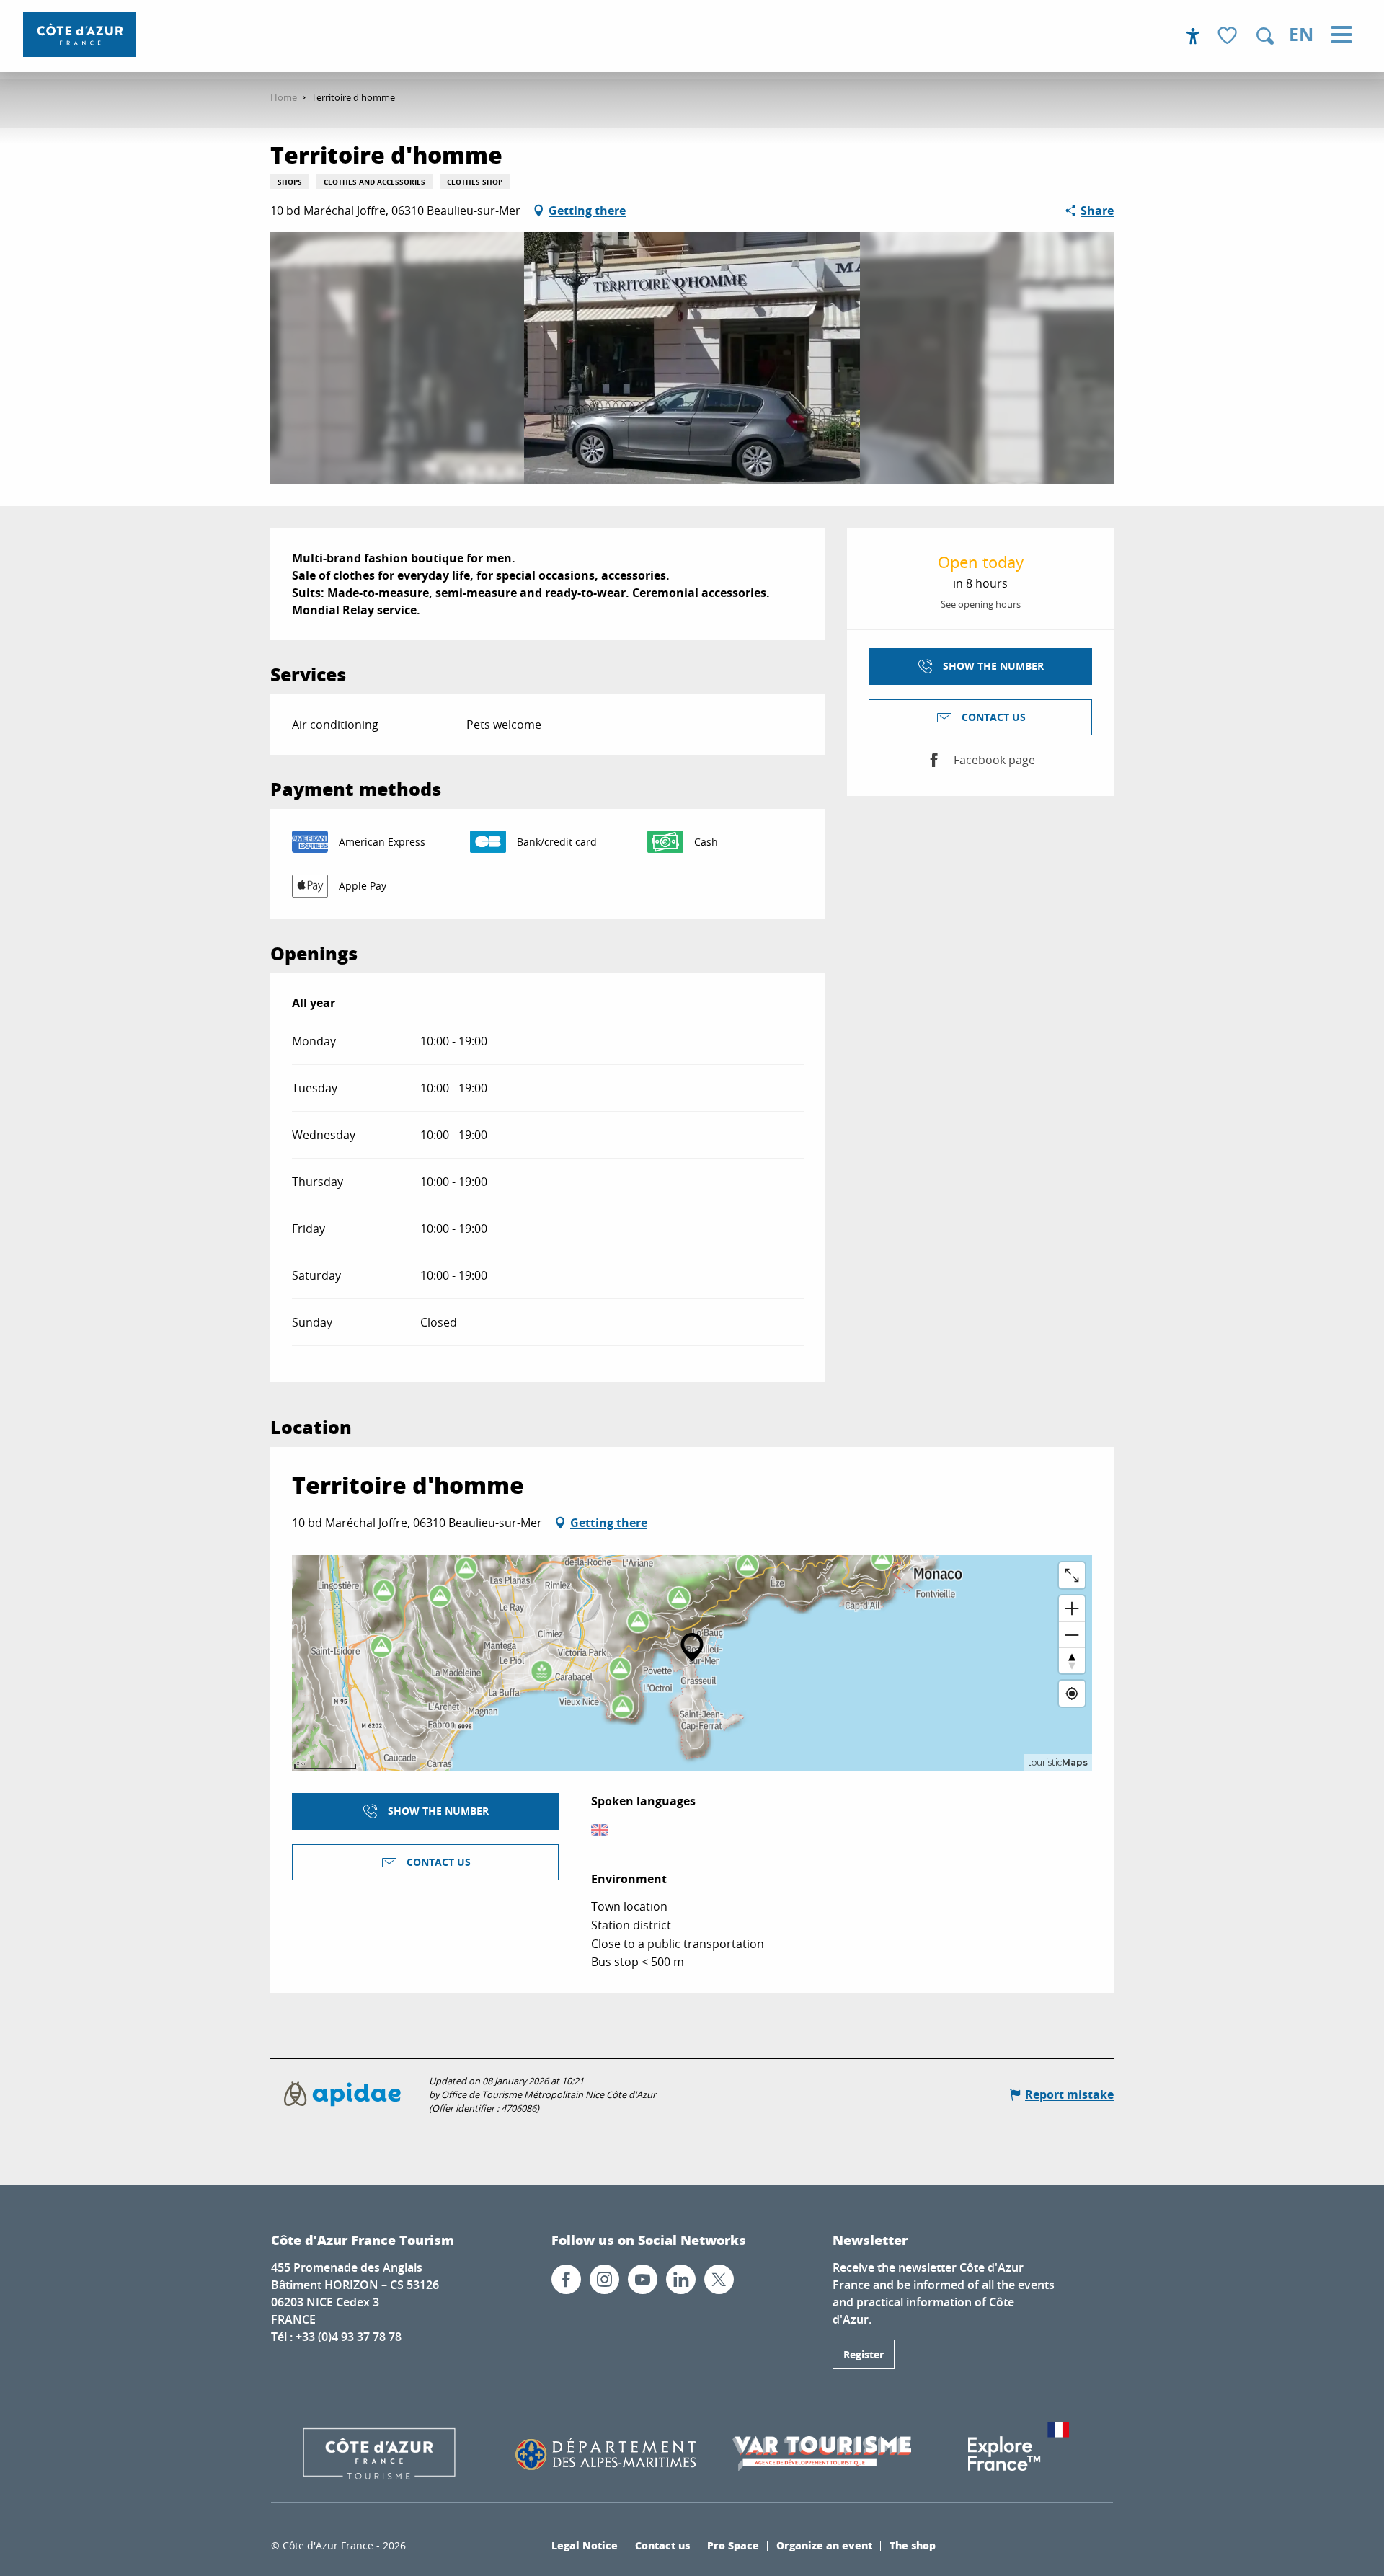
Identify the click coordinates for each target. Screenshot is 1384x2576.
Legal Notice (585, 2545)
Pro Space (733, 2545)
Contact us (662, 2545)
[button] (1265, 36)
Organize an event (824, 2545)
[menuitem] (80, 34)
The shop (913, 2545)
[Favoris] (1229, 36)
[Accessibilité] (1193, 36)
